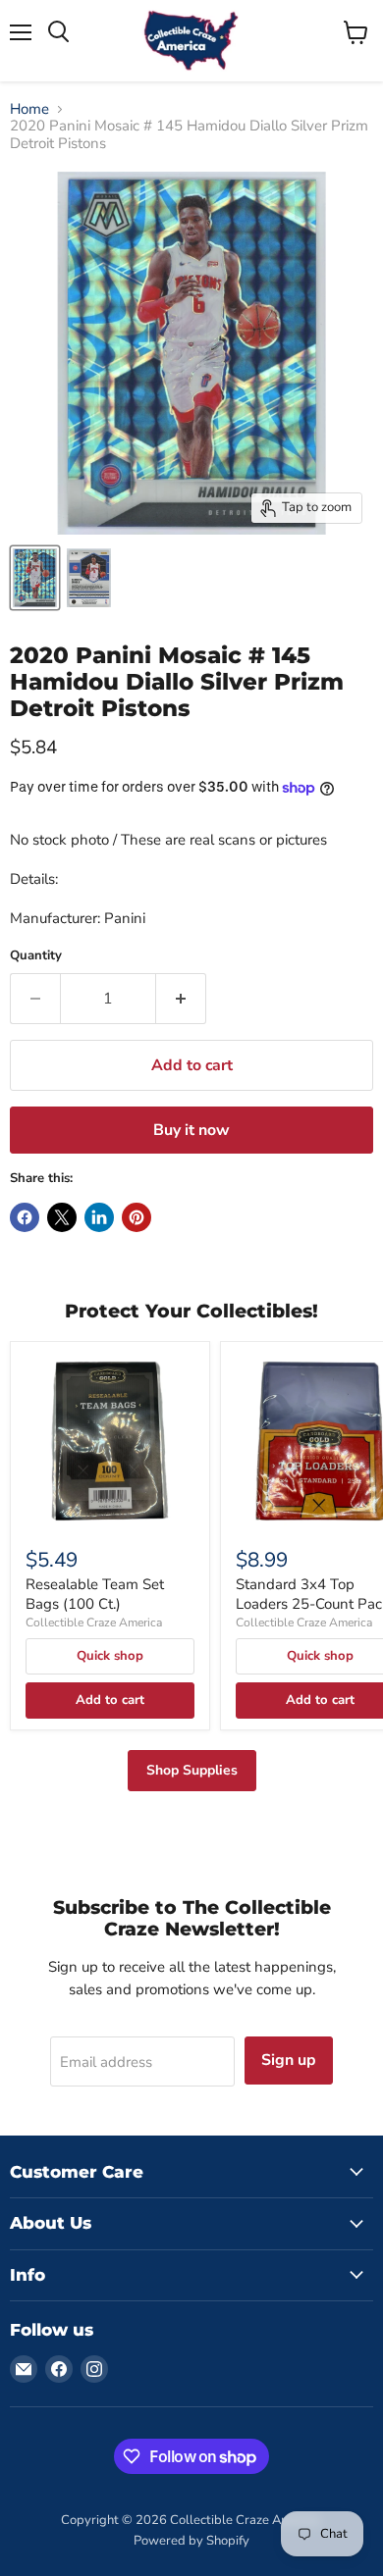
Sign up (289, 2060)
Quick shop (110, 1656)
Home (29, 109)
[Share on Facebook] (25, 1217)
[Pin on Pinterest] (137, 1217)
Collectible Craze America (94, 1623)
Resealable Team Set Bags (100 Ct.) (95, 1594)
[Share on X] (62, 1217)
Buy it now (191, 1130)
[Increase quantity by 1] (181, 999)
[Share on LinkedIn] (99, 1217)
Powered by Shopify (191, 2541)
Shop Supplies (192, 1770)
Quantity (36, 956)
